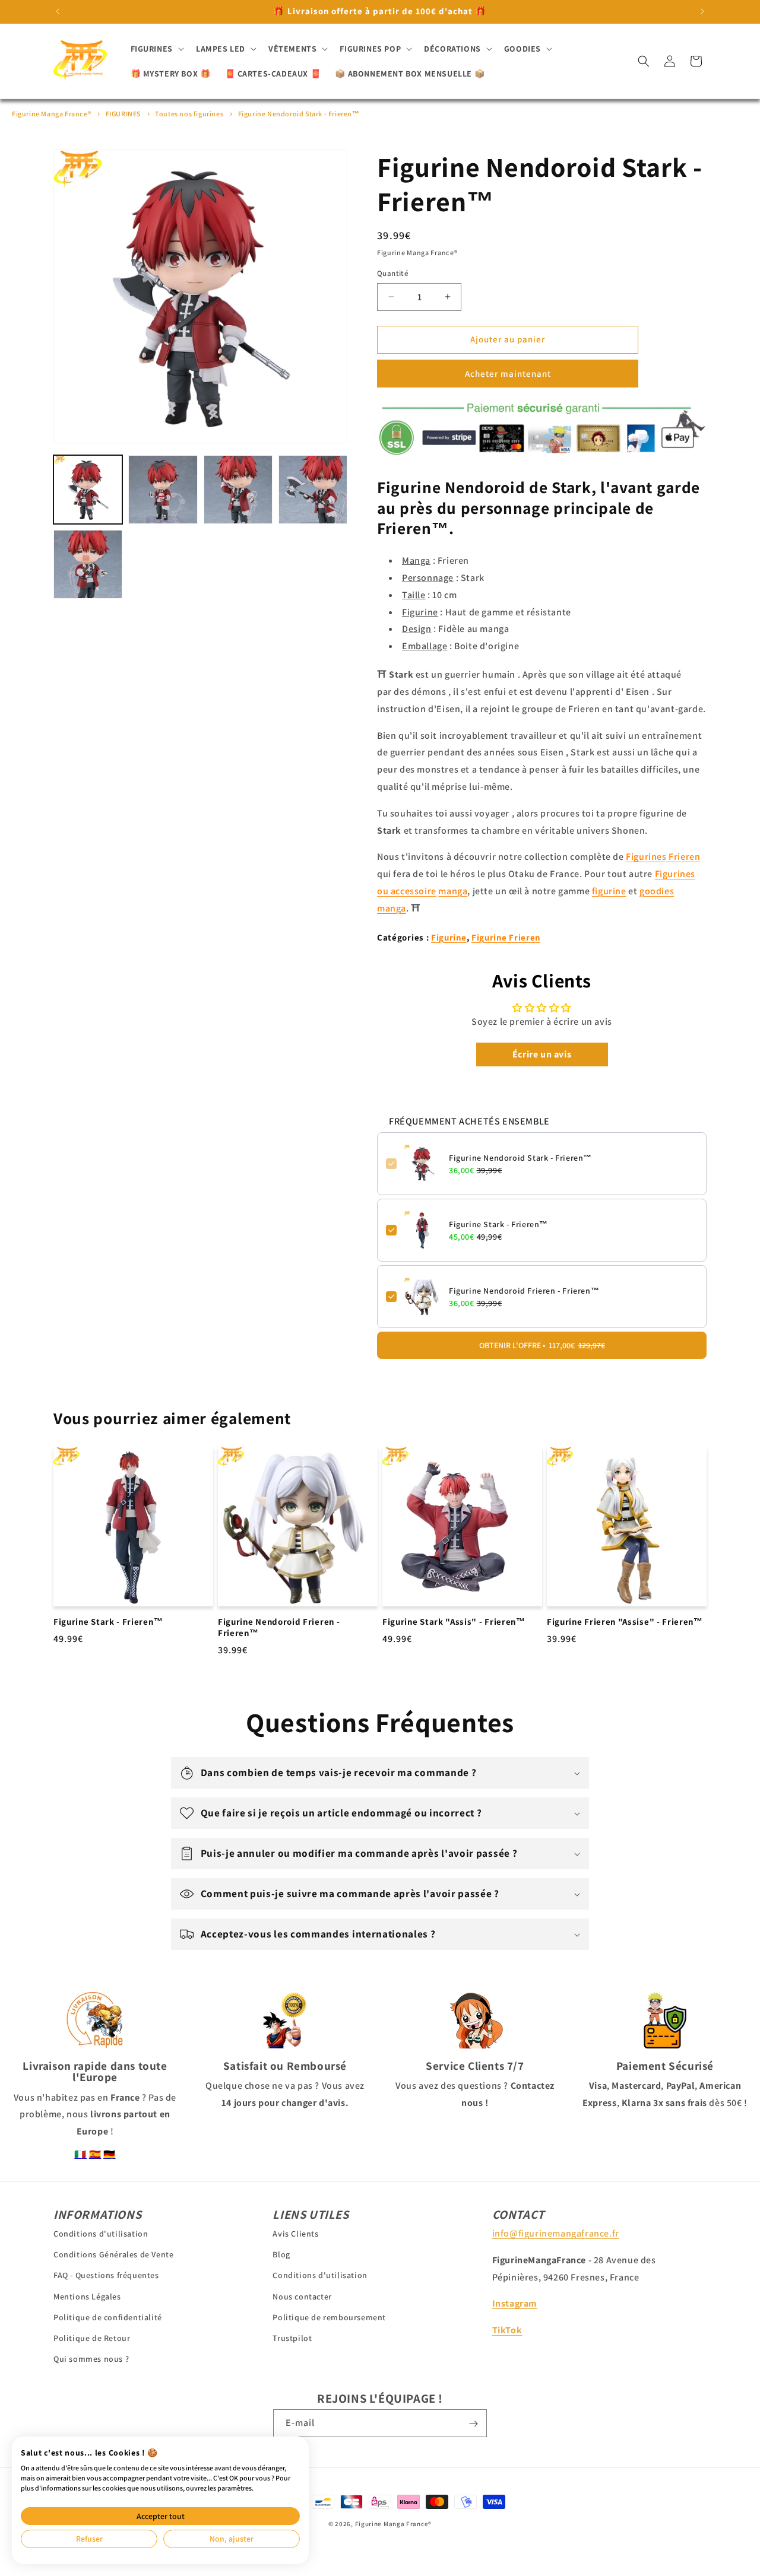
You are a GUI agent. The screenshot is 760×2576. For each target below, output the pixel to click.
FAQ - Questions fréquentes (106, 2275)
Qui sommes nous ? (91, 2359)
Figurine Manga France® (51, 114)
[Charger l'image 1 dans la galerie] (88, 490)
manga (453, 891)
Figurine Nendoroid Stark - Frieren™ (299, 114)
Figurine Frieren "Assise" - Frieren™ (625, 1622)
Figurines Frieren (663, 857)
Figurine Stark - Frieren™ (498, 1224)
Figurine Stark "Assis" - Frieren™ (454, 1622)
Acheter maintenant (508, 374)
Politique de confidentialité (108, 2317)
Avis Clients (295, 2234)
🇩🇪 (110, 2154)
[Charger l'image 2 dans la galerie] (163, 490)
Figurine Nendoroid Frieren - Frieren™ (524, 1291)
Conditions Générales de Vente (113, 2254)
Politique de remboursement (329, 2317)
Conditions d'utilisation (101, 2234)
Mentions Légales (87, 2297)
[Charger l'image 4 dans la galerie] (313, 490)
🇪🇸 (95, 2154)
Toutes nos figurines (189, 114)
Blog (281, 2254)
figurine (609, 891)
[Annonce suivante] (702, 11)
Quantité (393, 273)
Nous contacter (302, 2297)
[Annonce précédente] (58, 11)
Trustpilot (292, 2338)
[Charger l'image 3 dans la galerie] (238, 490)
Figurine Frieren (506, 937)
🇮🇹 (80, 2154)
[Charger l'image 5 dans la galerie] (88, 564)
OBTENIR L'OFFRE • (542, 1345)
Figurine (449, 937)
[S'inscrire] (473, 2424)
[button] (156, 49)
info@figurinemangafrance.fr (556, 2233)
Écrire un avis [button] (542, 1054)
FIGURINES (123, 114)
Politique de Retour (92, 2338)
